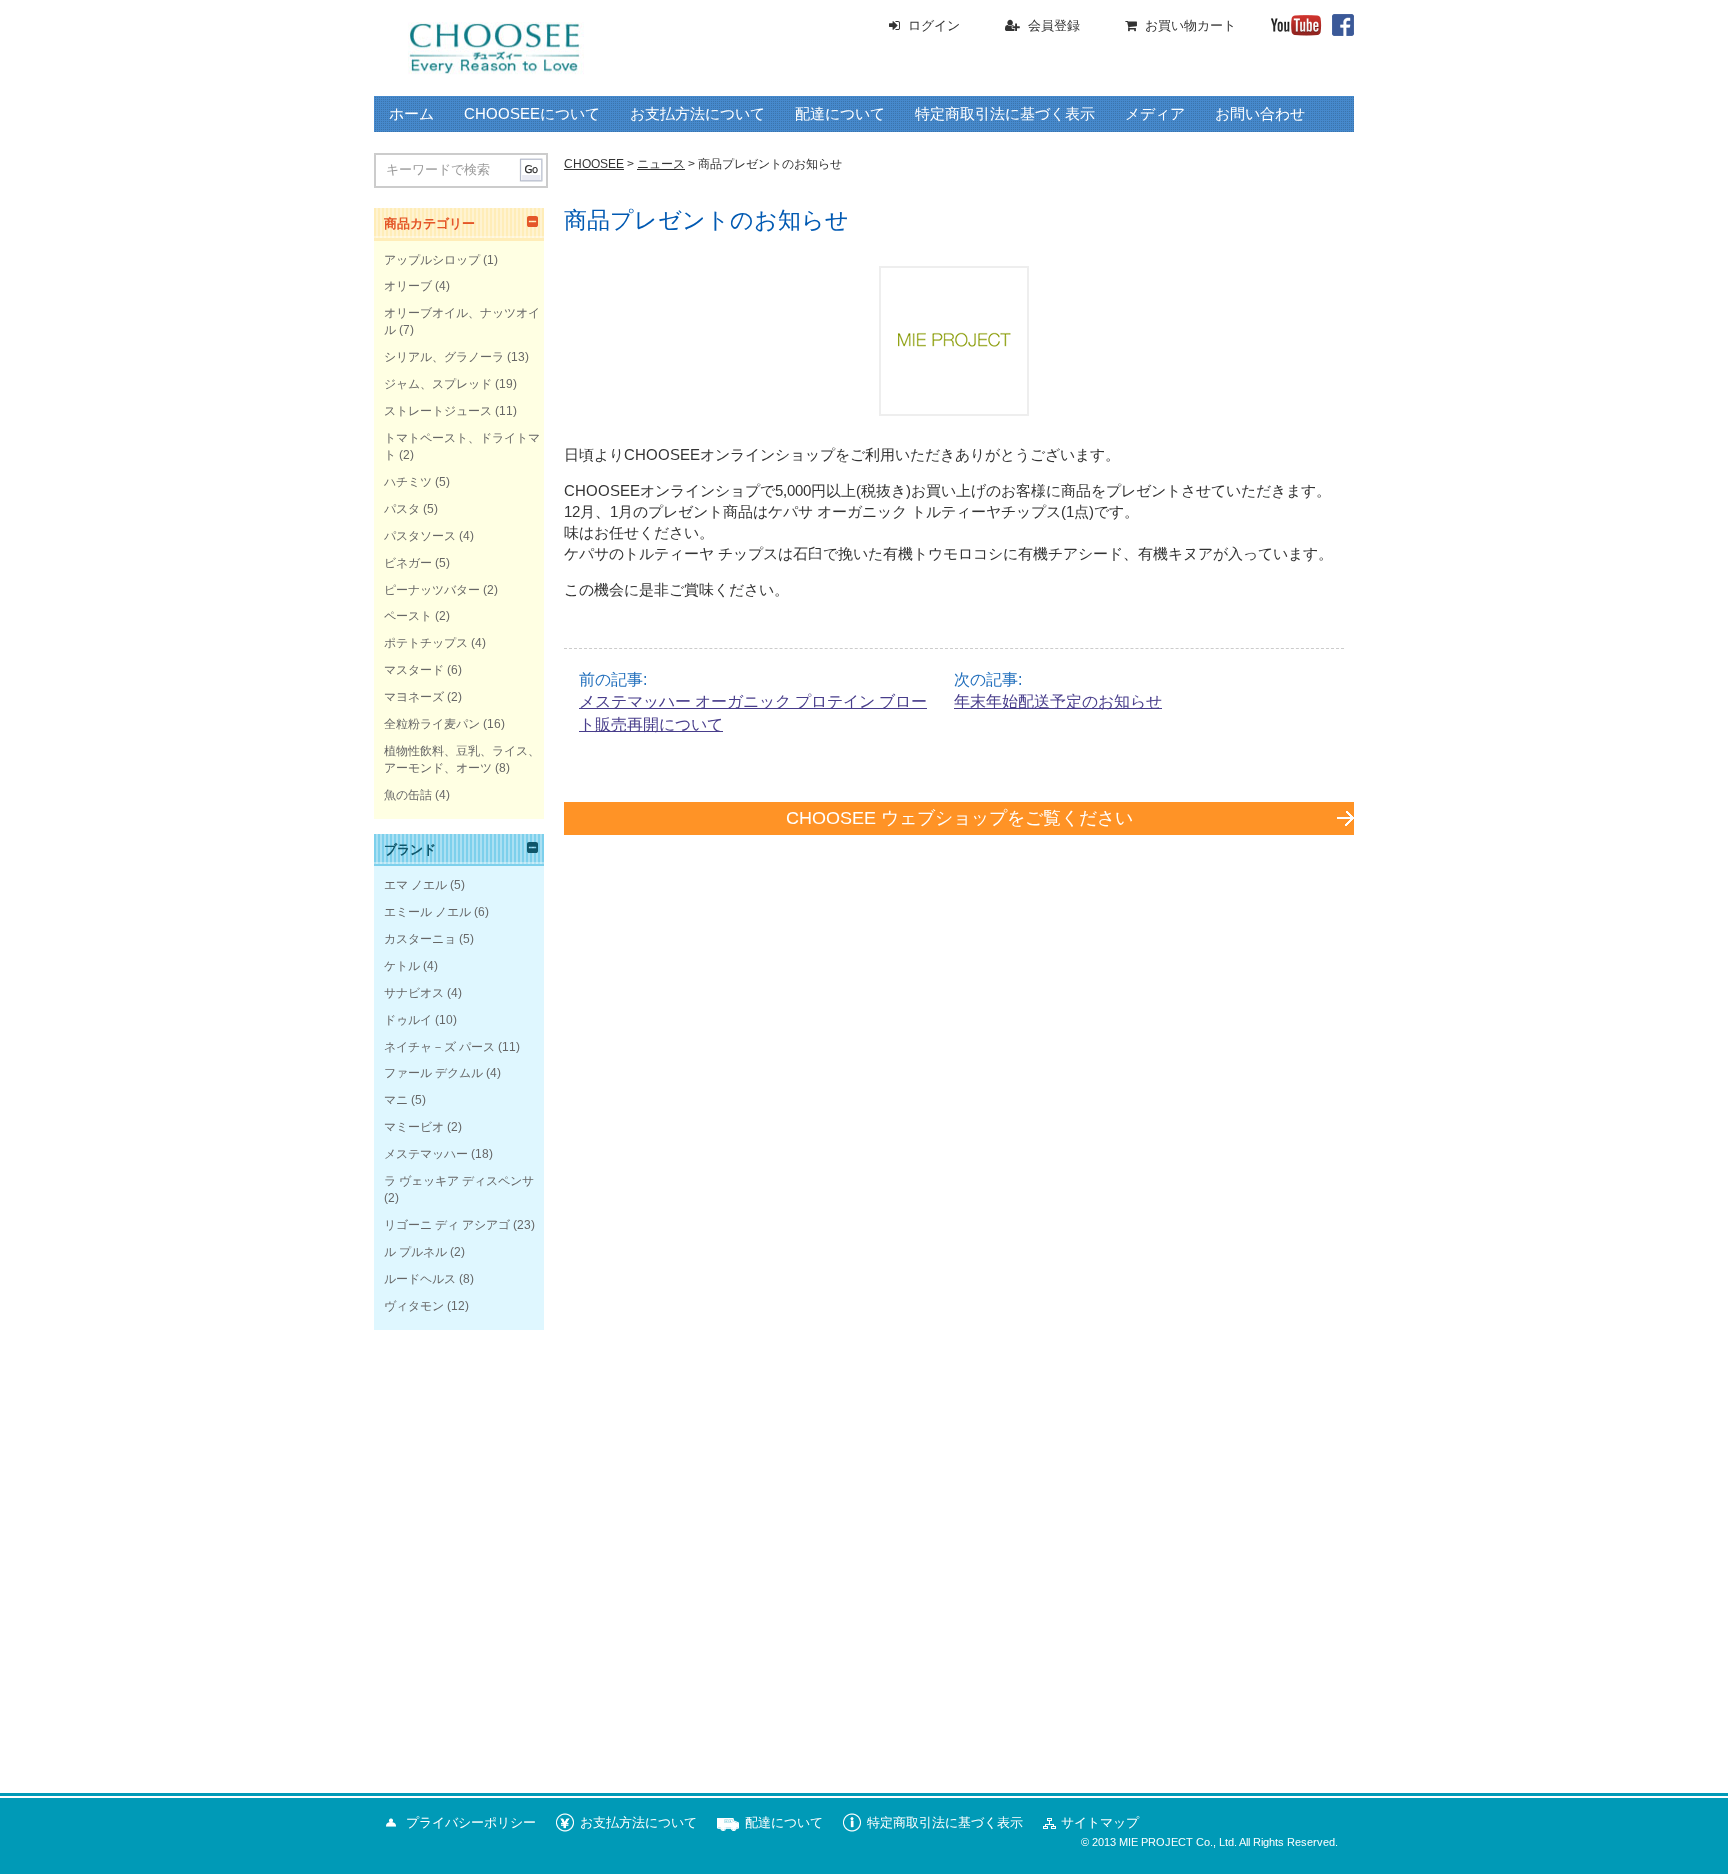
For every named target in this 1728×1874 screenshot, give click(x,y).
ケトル (402, 966)
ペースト (408, 616)
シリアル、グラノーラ (444, 357)
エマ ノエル (415, 885)
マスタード (414, 670)
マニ (396, 1100)
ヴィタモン (414, 1306)
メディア (1155, 114)
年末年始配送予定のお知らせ (1058, 701)
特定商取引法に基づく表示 (1005, 114)
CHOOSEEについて (532, 114)
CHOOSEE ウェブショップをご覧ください (959, 818)
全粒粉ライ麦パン (432, 724)
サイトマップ (1100, 1822)
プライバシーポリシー (471, 1822)
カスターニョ (420, 939)
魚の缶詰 (408, 795)
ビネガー (408, 563)
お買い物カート (1190, 25)
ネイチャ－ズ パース (439, 1047)
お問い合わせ (1260, 114)
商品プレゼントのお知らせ (706, 220)
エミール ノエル (427, 912)
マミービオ (414, 1127)
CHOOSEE (594, 164)
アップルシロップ (432, 260)
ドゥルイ (408, 1020)
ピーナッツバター (432, 590)
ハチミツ (408, 482)
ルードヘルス (420, 1279)
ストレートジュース (438, 411)
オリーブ (408, 286)
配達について (840, 114)
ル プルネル (415, 1252)
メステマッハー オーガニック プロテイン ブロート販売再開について (753, 712)
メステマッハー (426, 1154)
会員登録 (1054, 25)
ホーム (411, 114)
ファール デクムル (433, 1073)
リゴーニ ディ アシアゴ (447, 1225)
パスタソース (420, 536)
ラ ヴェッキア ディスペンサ (459, 1181)
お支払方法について (697, 114)
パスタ (402, 509)
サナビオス (414, 993)
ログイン (934, 25)
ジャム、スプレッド (438, 384)
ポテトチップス (426, 643)
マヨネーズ (414, 697)
